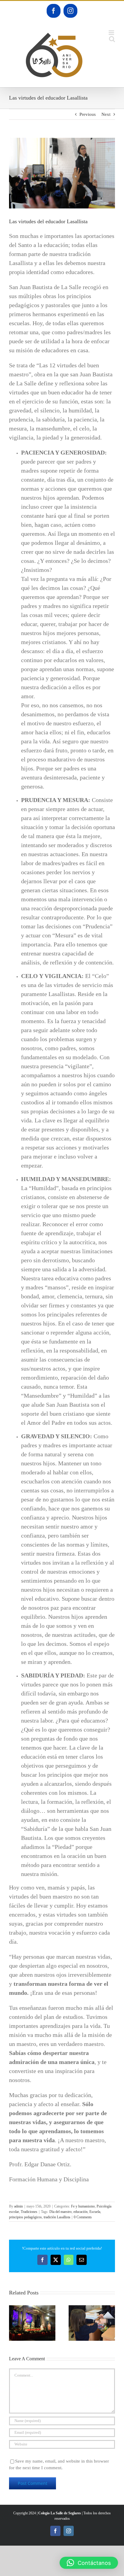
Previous (88, 114)
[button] (14, 2323)
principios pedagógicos (25, 2217)
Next (106, 114)
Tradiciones (29, 2212)
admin (19, 2206)
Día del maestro (60, 2212)
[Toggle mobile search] (112, 39)
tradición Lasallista (57, 2217)
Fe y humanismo (83, 2206)
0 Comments (83, 2217)
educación (81, 2212)
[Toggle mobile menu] (112, 33)
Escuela (95, 2212)
